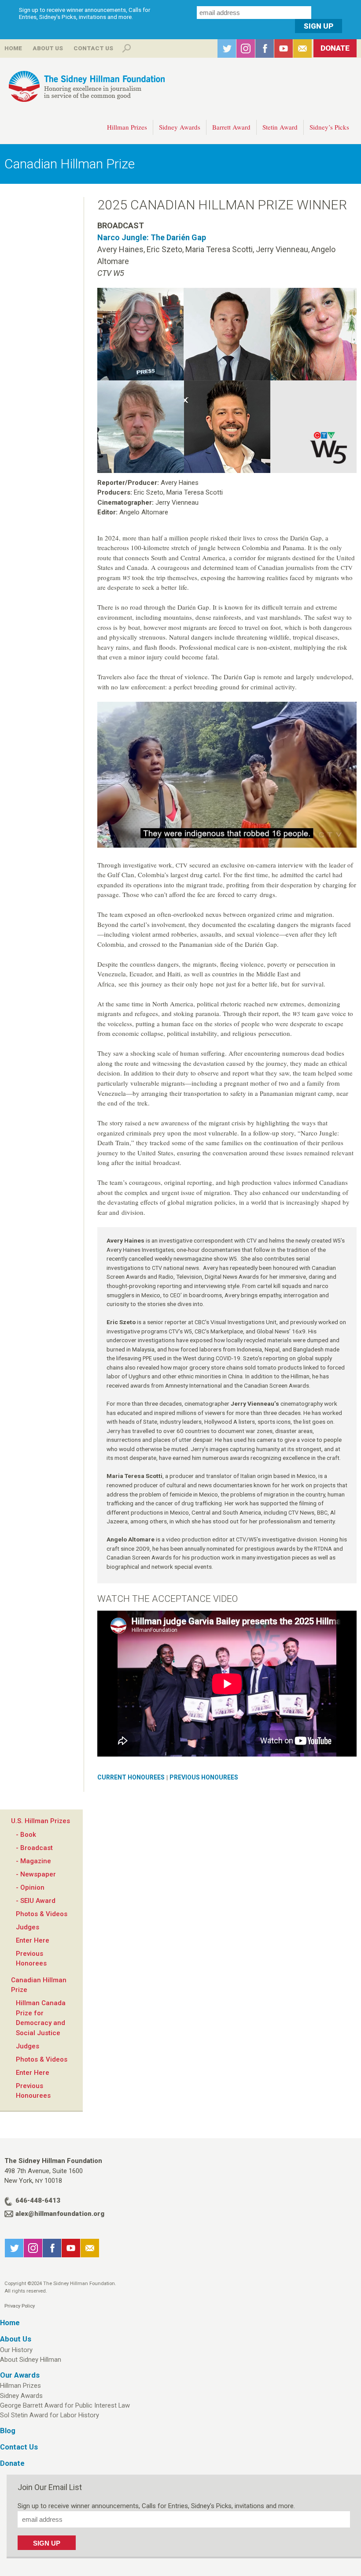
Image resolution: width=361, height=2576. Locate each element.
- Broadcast (34, 1848)
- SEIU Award (36, 1901)
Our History (16, 2350)
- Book (26, 1835)
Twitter (227, 48)
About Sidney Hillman (31, 2360)
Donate (335, 48)
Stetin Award (280, 127)
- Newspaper (36, 1874)
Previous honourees (204, 1777)
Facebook (265, 48)
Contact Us (93, 48)
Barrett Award (231, 127)
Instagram (246, 48)
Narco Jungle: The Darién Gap (152, 237)
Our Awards (20, 2375)
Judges (28, 1927)
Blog (8, 2431)
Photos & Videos (42, 1914)
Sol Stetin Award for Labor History (50, 2415)
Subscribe (302, 48)
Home (13, 48)
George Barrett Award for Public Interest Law (65, 2405)
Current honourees (131, 1777)
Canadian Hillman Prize (70, 164)
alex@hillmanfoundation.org (60, 2214)
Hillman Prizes (127, 127)
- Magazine (33, 1861)
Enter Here (33, 1940)
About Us (48, 48)
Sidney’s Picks (329, 127)
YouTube (284, 48)
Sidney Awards (180, 127)
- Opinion (30, 1887)
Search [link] (126, 48)
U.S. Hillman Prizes (41, 1821)
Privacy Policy (20, 2306)
